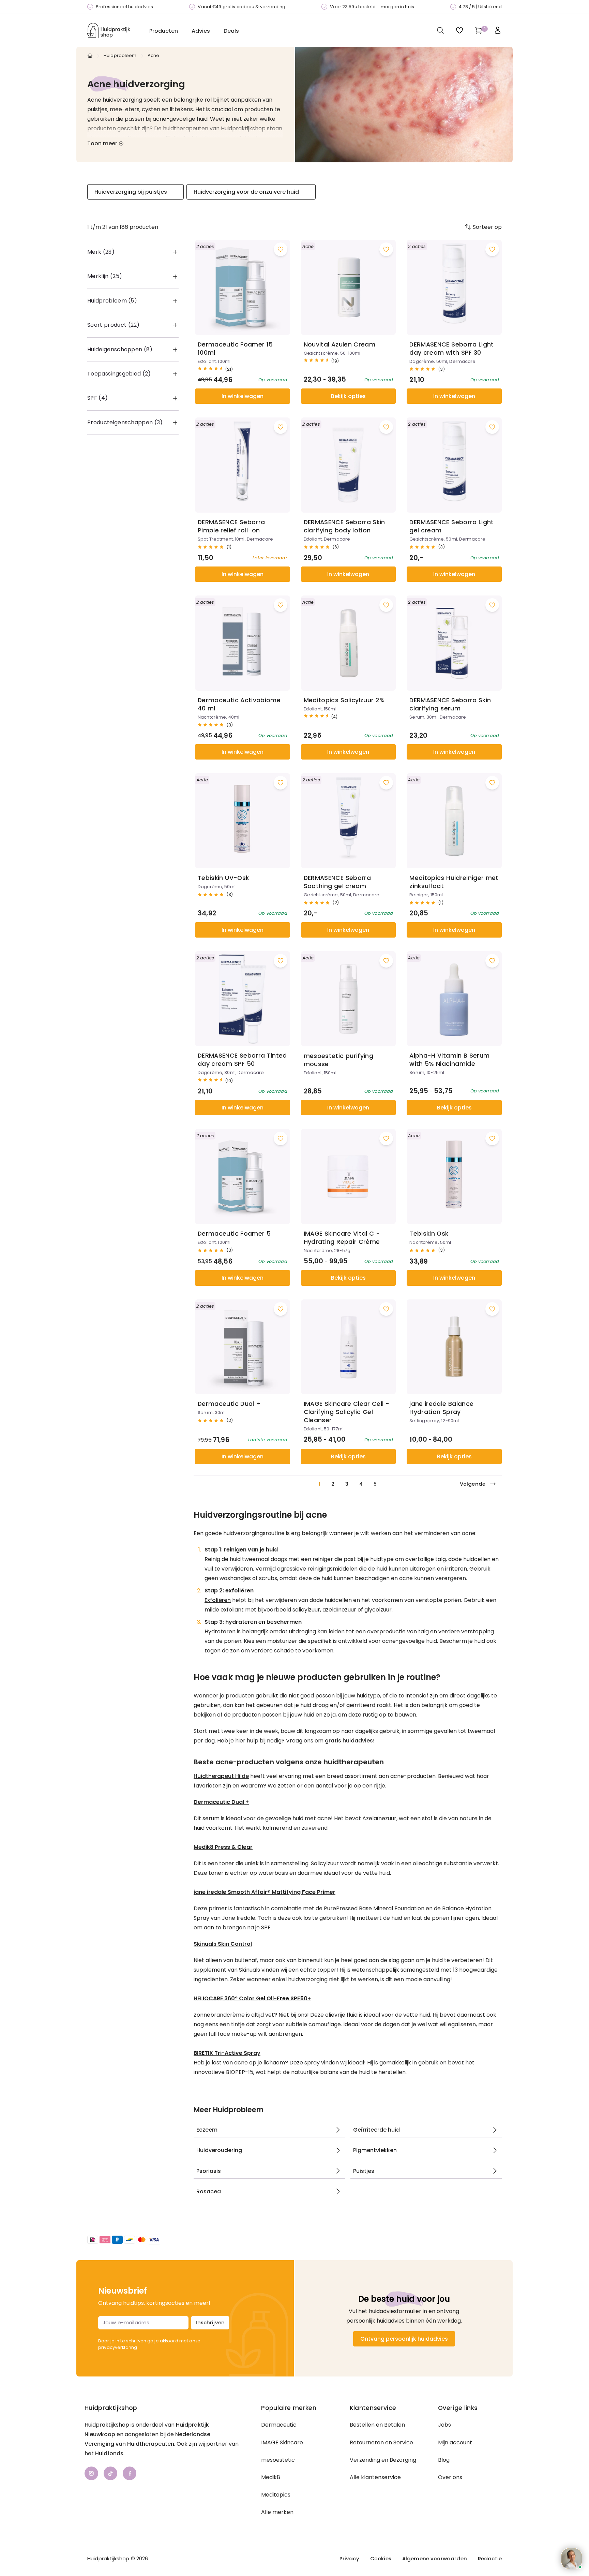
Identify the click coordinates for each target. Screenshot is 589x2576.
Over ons (450, 2477)
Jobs (444, 2425)
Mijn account (455, 2442)
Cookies (381, 2559)
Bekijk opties (348, 396)
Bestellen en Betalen (377, 2425)
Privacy (349, 2559)
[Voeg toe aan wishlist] (281, 249)
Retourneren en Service (381, 2442)
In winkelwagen (243, 396)
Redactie (490, 2559)
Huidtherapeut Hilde (221, 1776)
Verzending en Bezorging (383, 2460)
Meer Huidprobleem (229, 2110)
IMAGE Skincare (282, 2442)
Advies (201, 31)
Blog (444, 2460)
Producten (164, 31)
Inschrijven (210, 2322)
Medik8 (271, 2477)
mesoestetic (278, 2460)
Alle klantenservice (375, 2477)
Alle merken (277, 2512)
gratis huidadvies (349, 1741)
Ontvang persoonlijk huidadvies (404, 2339)
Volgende (473, 1484)
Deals (231, 31)
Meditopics (276, 2495)
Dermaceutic (279, 2425)
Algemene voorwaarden (435, 2559)
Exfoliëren (218, 1600)
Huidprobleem (120, 55)
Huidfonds (109, 2453)
